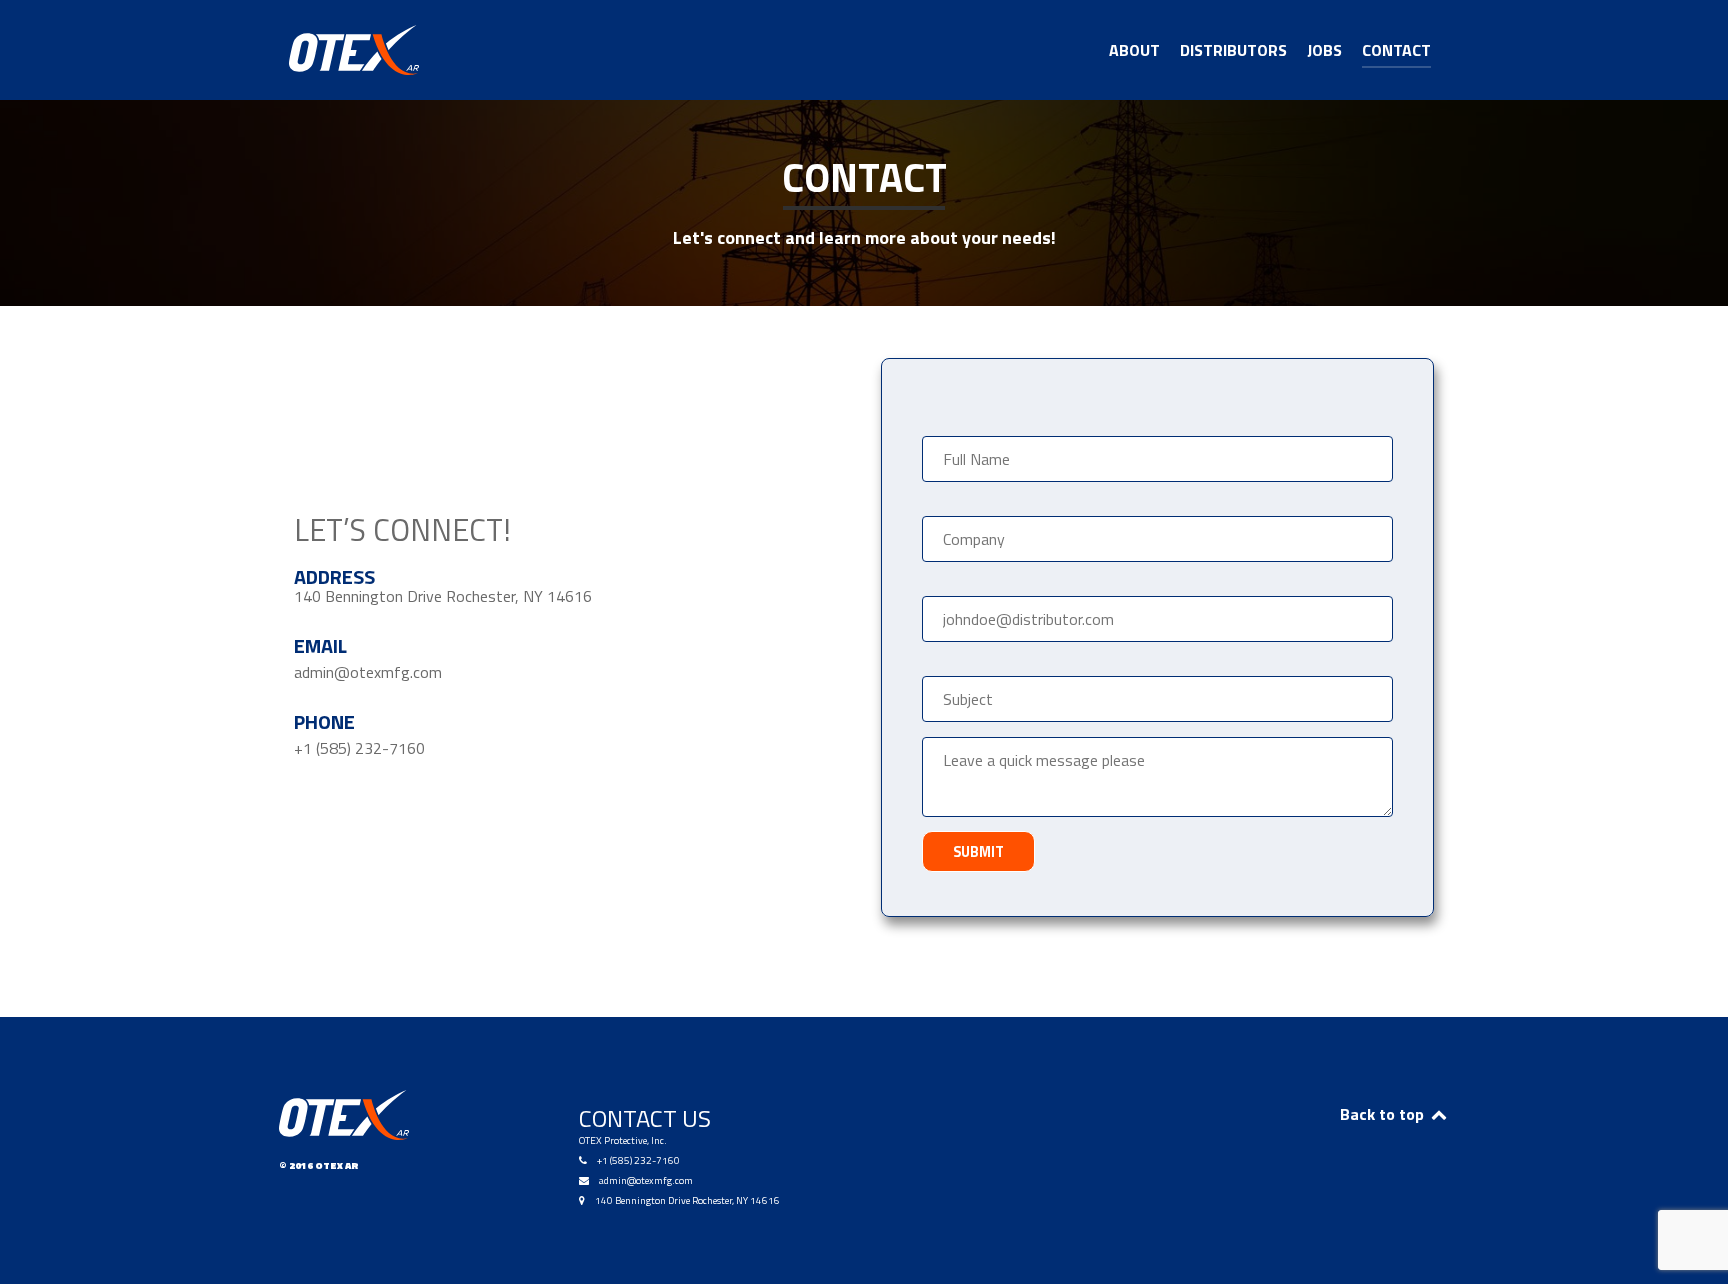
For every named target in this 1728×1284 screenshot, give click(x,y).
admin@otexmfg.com (646, 1180)
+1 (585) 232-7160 (638, 1160)
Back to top (1384, 1114)
